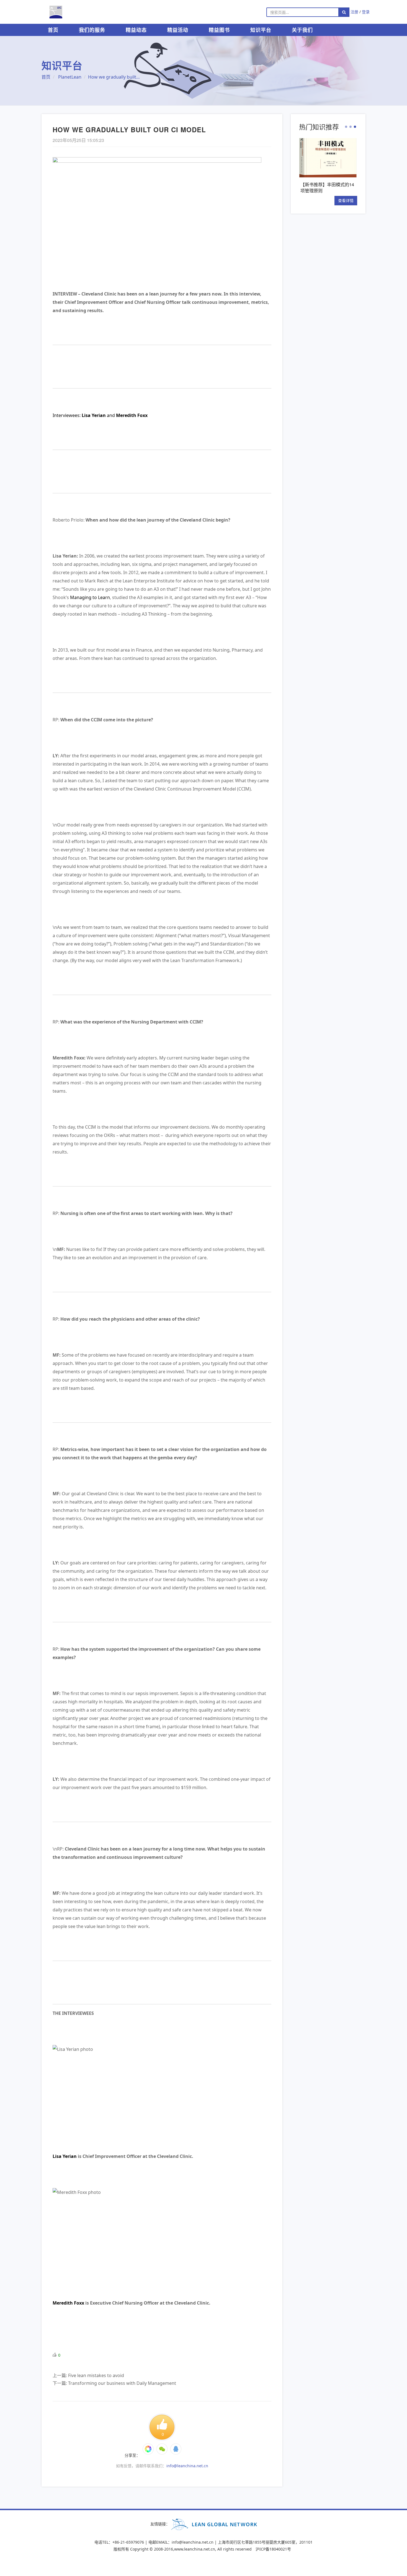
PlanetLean (70, 77)
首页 (53, 30)
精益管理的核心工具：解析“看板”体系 (327, 187)
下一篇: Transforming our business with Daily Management (114, 2383)
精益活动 (178, 30)
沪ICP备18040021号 (273, 2549)
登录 (366, 12)
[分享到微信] (148, 2449)
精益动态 (136, 30)
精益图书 (219, 30)
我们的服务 (92, 30)
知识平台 (261, 30)
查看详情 (346, 200)
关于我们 (302, 30)
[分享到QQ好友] (176, 2449)
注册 (354, 12)
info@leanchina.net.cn (187, 2466)
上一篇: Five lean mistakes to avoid (88, 2375)
